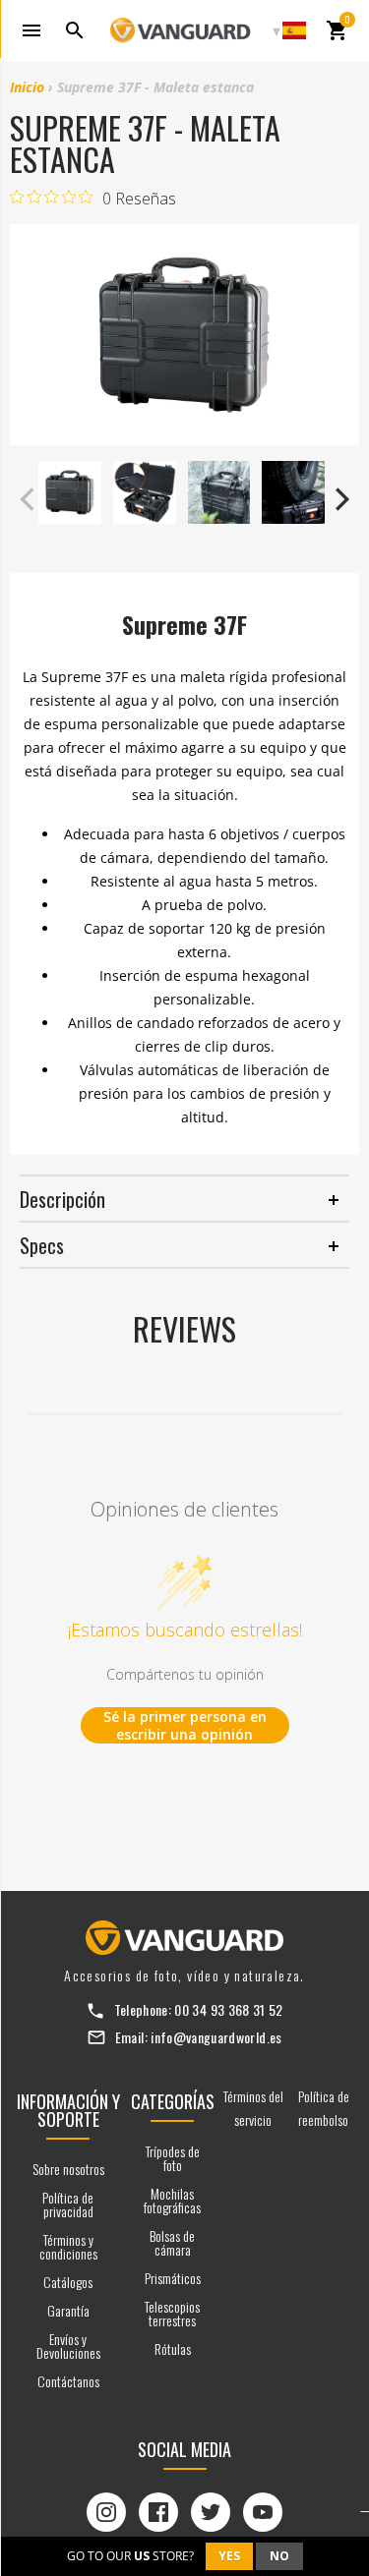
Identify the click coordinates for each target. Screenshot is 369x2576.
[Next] (340, 499)
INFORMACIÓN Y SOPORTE (68, 2110)
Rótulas (173, 2348)
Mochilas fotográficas (172, 2200)
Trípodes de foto (173, 2158)
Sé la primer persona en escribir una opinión (185, 1725)
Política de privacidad (68, 2204)
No (279, 2556)
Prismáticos (173, 2278)
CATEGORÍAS (173, 2101)
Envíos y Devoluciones (68, 2346)
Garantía (68, 2310)
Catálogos (68, 2282)
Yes (229, 2556)
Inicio (27, 87)
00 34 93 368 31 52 (228, 2009)
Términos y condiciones (68, 2246)
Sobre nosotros (68, 2169)
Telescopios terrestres (172, 2313)
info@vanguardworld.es (216, 2037)
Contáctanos (68, 2381)
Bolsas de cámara (172, 2242)
